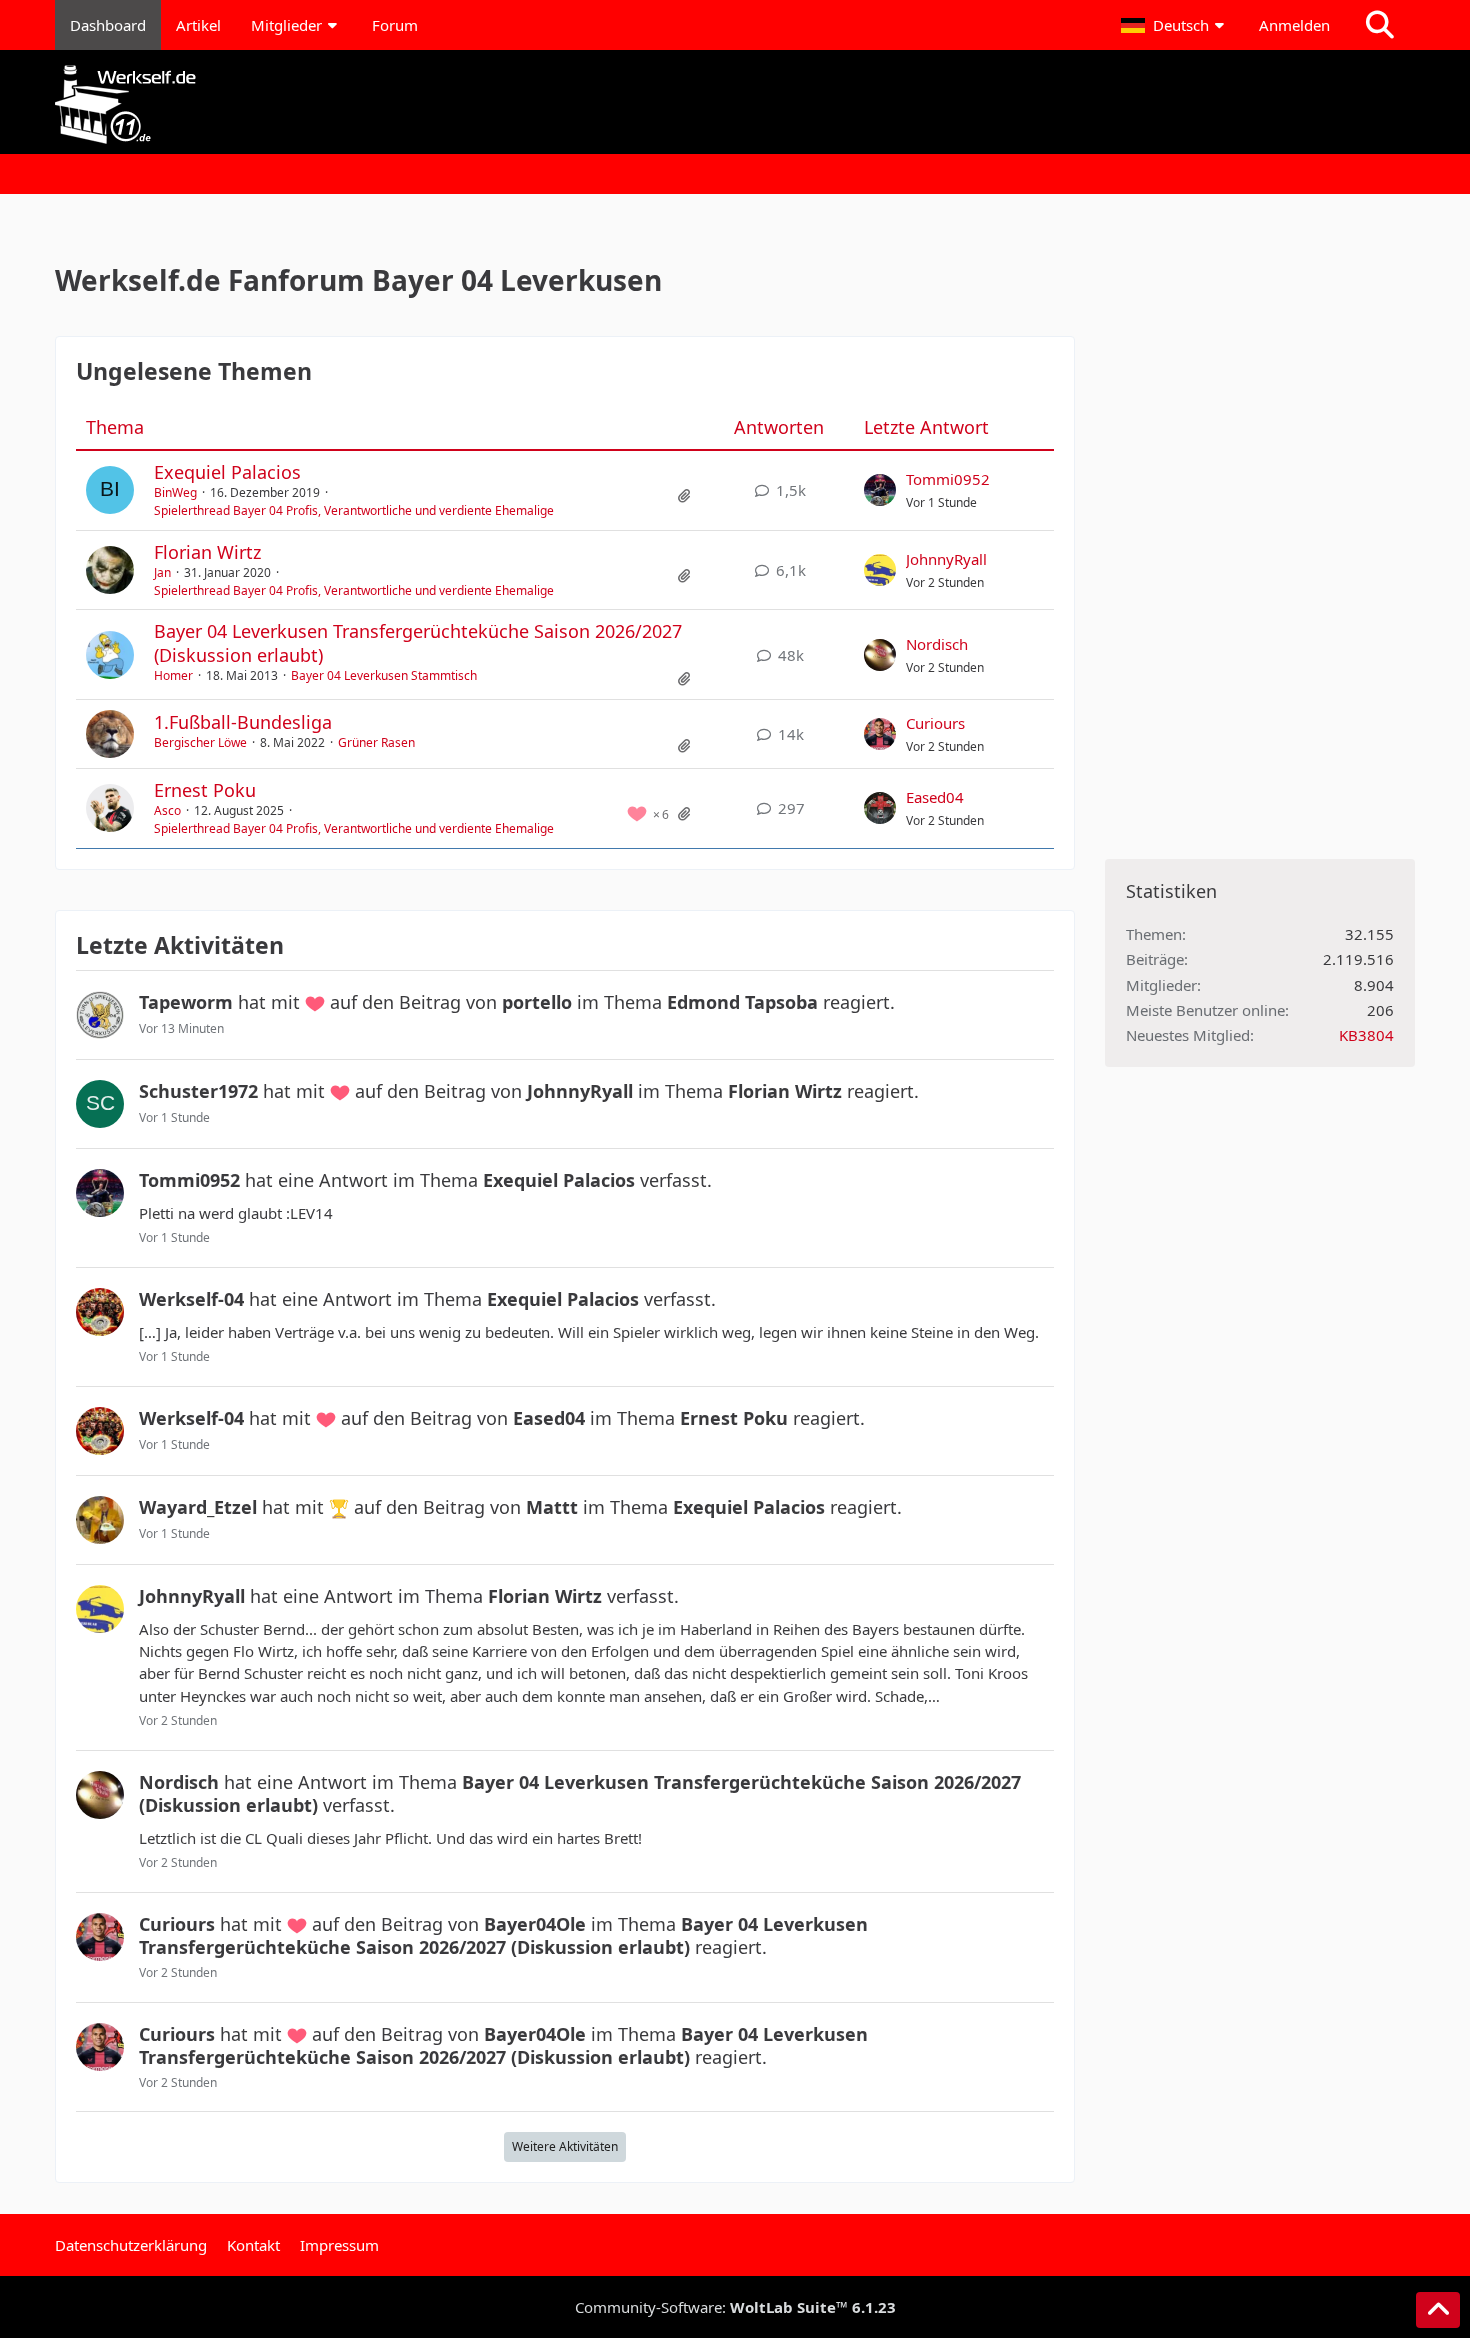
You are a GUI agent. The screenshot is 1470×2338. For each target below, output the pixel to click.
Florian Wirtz (207, 552)
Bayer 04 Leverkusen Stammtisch (384, 675)
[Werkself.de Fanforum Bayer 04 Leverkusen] (735, 104)
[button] (1175, 25)
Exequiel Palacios (227, 472)
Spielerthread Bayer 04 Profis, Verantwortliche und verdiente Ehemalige (354, 510)
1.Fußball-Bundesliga (243, 722)
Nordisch (937, 644)
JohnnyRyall (946, 559)
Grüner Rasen (376, 742)
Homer (173, 675)
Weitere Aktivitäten (565, 2146)
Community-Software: (735, 2307)
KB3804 (1366, 1035)
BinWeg (175, 492)
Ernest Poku (205, 790)
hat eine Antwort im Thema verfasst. (425, 1180)
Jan (162, 572)
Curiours (935, 723)
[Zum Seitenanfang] (1438, 2310)
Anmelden (1294, 25)
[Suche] (1380, 25)
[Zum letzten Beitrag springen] (880, 490)
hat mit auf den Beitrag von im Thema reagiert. (517, 1002)
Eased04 (935, 797)
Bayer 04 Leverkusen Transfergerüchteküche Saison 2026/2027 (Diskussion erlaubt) (418, 642)
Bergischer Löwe (200, 742)
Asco (167, 810)
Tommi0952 (948, 479)
